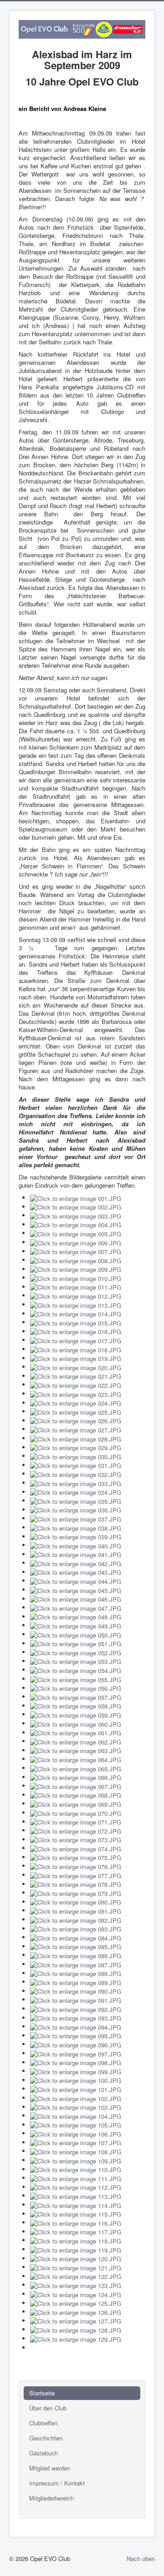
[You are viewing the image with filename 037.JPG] (76, 1518)
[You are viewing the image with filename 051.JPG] (76, 1643)
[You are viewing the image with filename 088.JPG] (76, 1973)
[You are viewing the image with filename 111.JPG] (76, 2178)
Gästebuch (44, 2453)
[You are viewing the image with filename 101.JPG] (76, 2089)
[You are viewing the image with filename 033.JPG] (76, 1483)
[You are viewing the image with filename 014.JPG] (76, 1313)
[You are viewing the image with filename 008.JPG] (76, 1260)
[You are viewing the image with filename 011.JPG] (76, 1287)
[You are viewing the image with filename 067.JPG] (76, 1786)
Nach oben (141, 2558)
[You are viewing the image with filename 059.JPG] (76, 1714)
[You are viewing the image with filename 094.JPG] (76, 2026)
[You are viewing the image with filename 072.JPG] (76, 1830)
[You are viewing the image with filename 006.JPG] (76, 1242)
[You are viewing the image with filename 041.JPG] (76, 1554)
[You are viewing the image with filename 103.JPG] (76, 2107)
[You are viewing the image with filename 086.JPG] (76, 1955)
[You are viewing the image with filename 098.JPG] (76, 2062)
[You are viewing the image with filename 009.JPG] (76, 1269)
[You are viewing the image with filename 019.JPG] (76, 1358)
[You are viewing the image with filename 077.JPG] (76, 1875)
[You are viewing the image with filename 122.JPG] (76, 2276)
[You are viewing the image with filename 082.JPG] (76, 1919)
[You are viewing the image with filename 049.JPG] (76, 1625)
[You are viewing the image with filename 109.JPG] (76, 2160)
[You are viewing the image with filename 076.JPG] (76, 1866)
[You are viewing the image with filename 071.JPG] (76, 1822)
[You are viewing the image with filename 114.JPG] (76, 2205)
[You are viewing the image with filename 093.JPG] (76, 2018)
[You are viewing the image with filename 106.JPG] (76, 2133)
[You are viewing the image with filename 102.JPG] (76, 2098)
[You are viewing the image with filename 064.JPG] (76, 1759)
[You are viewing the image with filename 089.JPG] (76, 1982)
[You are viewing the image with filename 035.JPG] (76, 1500)
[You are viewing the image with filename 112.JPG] (76, 2187)
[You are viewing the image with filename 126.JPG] (76, 2311)
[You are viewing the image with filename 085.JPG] (76, 1946)
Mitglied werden (50, 2468)
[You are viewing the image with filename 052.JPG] (76, 1652)
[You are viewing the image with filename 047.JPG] (76, 1607)
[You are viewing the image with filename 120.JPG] (76, 2258)
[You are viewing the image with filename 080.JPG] (76, 1902)
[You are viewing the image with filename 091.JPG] (76, 1999)
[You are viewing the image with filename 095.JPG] (76, 2035)
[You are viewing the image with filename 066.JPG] (76, 1777)
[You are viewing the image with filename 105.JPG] (76, 2125)
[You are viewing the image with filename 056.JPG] (76, 1688)
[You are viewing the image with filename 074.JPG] (76, 1848)
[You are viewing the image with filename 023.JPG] (76, 1394)
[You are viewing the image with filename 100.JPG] (76, 2080)
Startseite (42, 2393)
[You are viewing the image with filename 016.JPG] (76, 1331)
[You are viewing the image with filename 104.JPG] (76, 2115)
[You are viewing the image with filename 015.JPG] (76, 1322)
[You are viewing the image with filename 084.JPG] (76, 1937)
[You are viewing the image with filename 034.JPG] (76, 1492)
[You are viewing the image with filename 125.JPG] (76, 2303)
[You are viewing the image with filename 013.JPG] (76, 1304)
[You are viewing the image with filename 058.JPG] (76, 1706)
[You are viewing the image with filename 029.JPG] (76, 1447)
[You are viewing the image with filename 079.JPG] (76, 1893)
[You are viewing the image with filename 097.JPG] (76, 2053)
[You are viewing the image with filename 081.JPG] (76, 1910)
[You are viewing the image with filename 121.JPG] (76, 2267)
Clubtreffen (43, 2423)
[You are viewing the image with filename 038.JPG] (76, 1527)
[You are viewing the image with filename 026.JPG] (76, 1420)
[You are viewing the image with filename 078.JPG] (76, 1884)
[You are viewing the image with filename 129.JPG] (76, 2338)
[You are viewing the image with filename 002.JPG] (76, 1207)
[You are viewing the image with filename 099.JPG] (76, 2071)
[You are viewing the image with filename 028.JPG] (76, 1438)
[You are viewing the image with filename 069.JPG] (76, 1803)
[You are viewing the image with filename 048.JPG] (76, 1616)
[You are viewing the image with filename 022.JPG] (76, 1384)
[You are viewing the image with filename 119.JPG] (76, 2249)
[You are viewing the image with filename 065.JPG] (76, 1768)
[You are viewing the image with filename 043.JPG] (76, 1572)
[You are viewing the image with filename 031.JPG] (76, 1465)
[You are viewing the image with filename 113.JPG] (76, 2195)
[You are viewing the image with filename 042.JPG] (76, 1563)
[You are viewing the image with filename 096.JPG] (76, 2044)
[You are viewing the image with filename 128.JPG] (76, 2329)
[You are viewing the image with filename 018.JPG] (76, 1349)
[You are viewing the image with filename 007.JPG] (76, 1251)
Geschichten (46, 2438)
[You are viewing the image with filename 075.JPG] (76, 1857)
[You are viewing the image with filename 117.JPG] (76, 2231)
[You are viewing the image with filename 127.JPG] (76, 2321)
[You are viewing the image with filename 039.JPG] (76, 1536)
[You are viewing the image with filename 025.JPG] (76, 1411)
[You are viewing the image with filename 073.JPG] (76, 1839)
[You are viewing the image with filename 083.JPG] (76, 1928)
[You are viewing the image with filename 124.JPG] (76, 2294)
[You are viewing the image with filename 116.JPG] (76, 2222)
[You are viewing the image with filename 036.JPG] (76, 1510)
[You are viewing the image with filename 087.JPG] (76, 1964)
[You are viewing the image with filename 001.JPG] (76, 1197)
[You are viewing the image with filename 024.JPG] (76, 1403)
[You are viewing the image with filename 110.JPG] (76, 2169)
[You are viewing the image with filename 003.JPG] (76, 1215)
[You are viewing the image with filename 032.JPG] (76, 1474)
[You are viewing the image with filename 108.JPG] (76, 2151)
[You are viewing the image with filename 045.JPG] (76, 1590)
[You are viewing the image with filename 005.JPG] (76, 1233)
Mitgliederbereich (51, 2498)
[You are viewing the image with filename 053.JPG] (76, 1661)
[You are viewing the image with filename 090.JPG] (76, 1991)
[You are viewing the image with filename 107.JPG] (76, 2142)
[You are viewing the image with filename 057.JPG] (76, 1696)
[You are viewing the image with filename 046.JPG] (76, 1599)
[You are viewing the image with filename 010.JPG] (76, 1278)
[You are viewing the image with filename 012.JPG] (76, 1295)
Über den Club (48, 2408)
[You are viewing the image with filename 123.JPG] (76, 2285)
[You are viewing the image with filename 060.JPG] (76, 1723)
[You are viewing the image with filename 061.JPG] (76, 1732)
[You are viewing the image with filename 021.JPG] (76, 1376)
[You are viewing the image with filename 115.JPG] (76, 2214)
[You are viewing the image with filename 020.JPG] (76, 1367)
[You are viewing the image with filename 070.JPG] (76, 1812)
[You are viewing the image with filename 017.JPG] (76, 1340)
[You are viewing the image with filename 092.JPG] (76, 2009)
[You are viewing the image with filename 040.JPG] (76, 1545)
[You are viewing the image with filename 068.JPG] (76, 1795)
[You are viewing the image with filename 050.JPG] (76, 1634)
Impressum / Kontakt (57, 2483)
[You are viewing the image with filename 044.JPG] (76, 1580)
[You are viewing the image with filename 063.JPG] (76, 1750)
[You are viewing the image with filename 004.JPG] (76, 1224)
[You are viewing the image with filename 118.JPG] (76, 2240)
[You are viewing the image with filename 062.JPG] (76, 1741)
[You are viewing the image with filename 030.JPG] (76, 1456)
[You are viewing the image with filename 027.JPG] (76, 1429)
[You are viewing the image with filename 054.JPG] (76, 1670)
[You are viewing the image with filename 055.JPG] (76, 1679)
